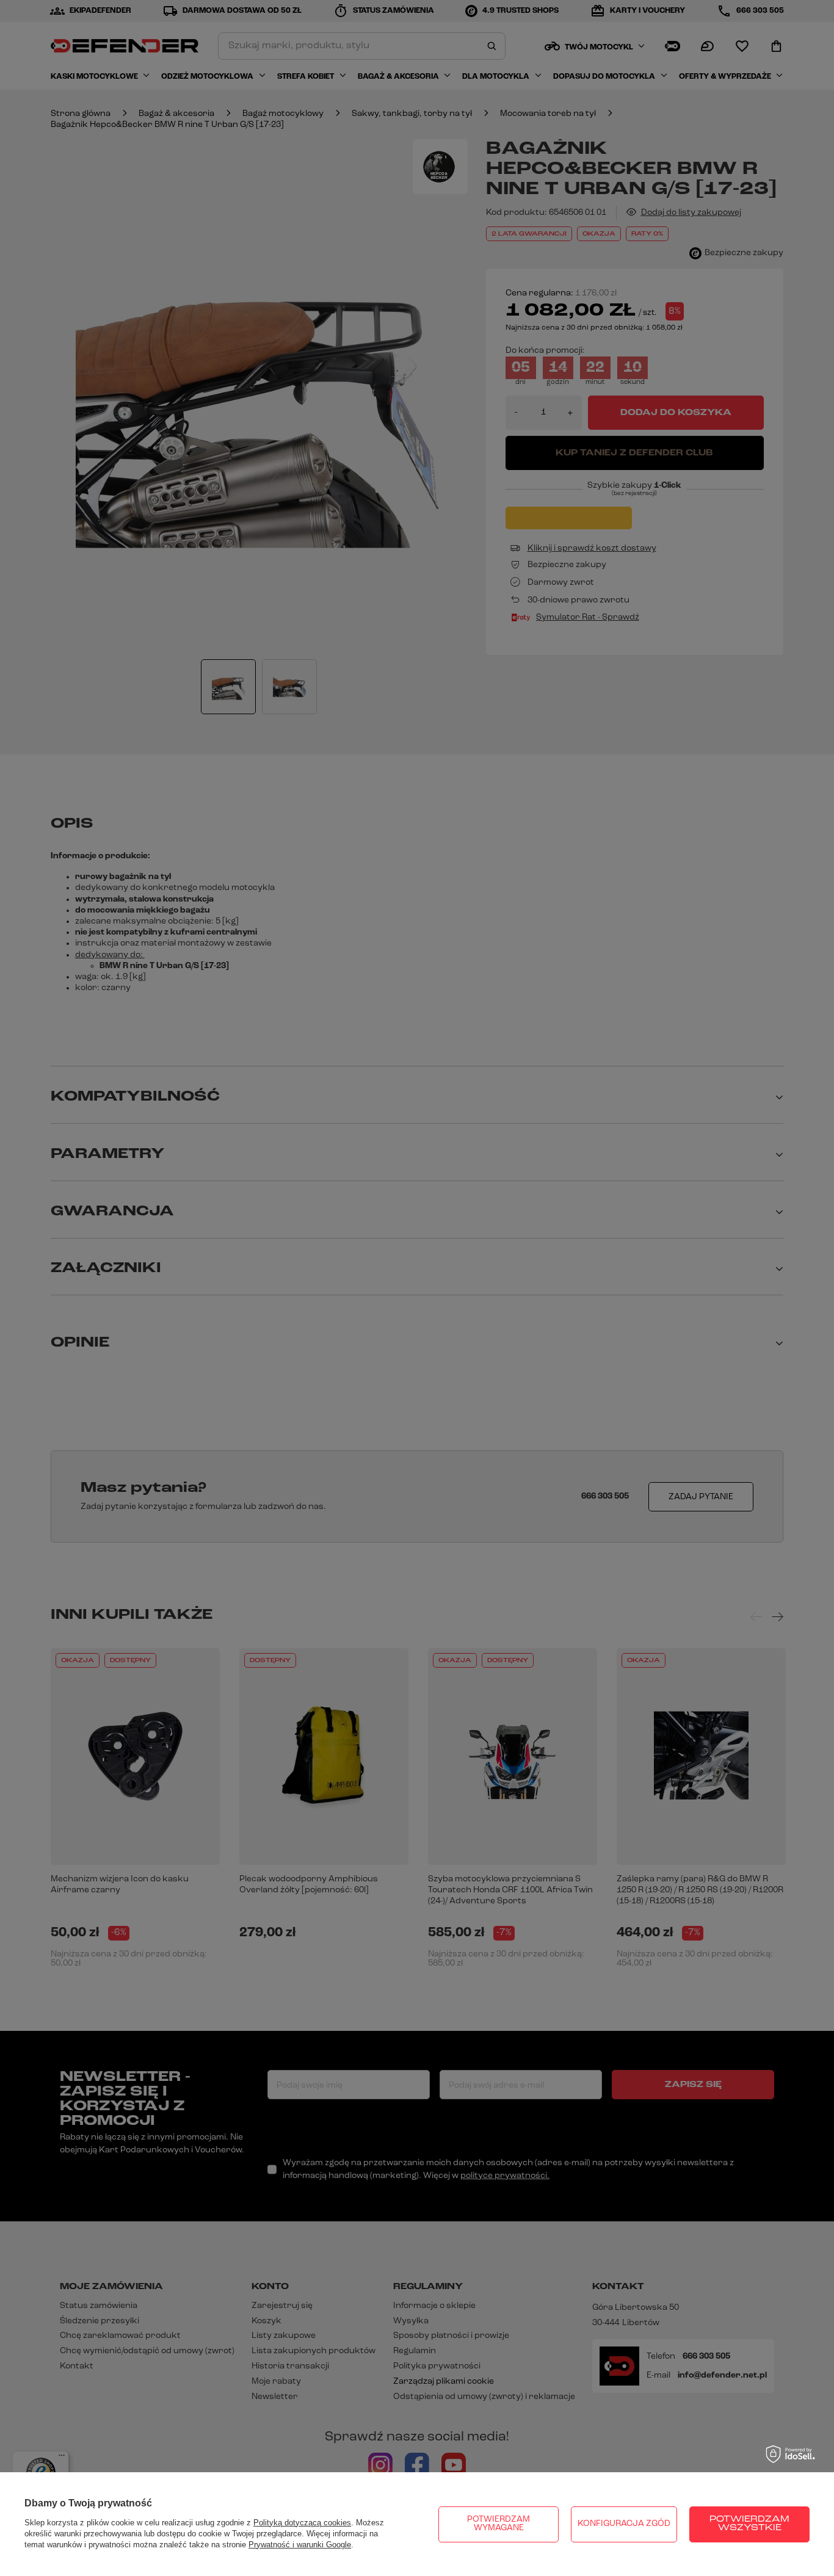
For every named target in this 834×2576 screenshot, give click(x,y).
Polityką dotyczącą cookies (302, 2523)
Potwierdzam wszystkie (749, 2524)
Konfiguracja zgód (624, 2524)
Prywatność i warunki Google (300, 2545)
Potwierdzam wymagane (499, 2524)
